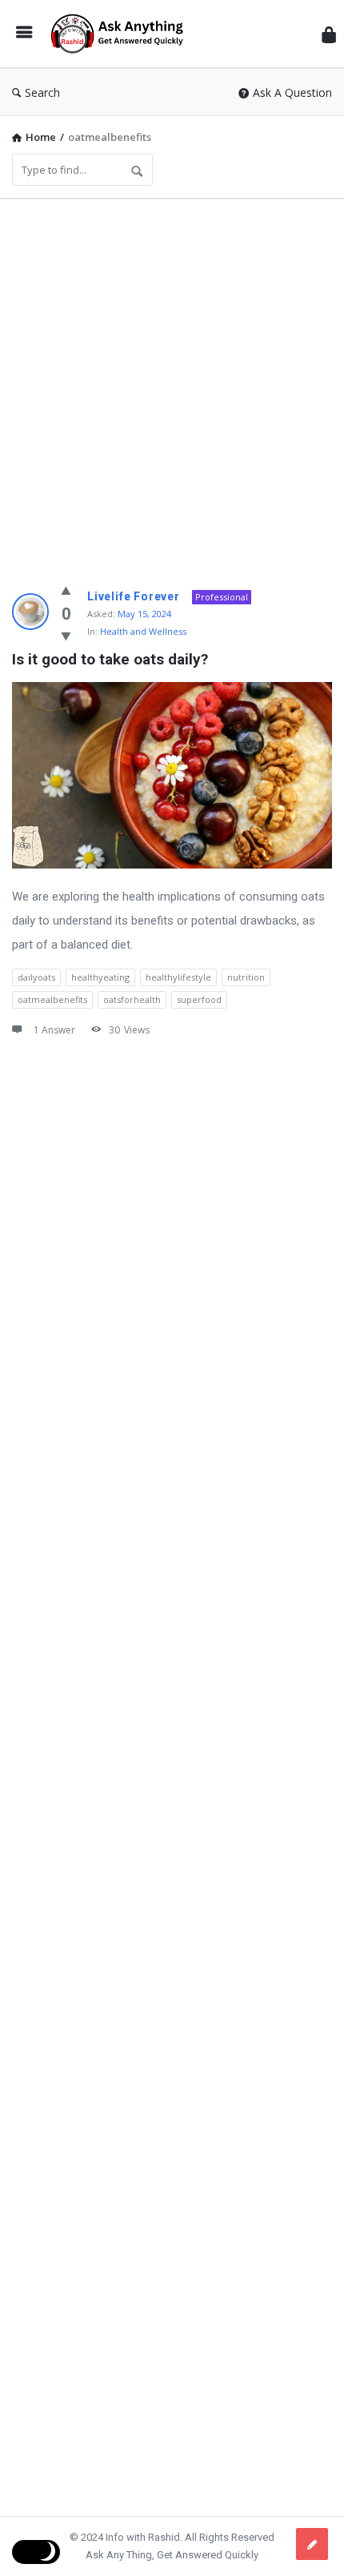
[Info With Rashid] (121, 34)
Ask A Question (292, 92)
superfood (199, 999)
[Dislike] (66, 636)
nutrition (246, 977)
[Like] (66, 590)
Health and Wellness (143, 631)
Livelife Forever (134, 596)
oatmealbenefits (52, 999)
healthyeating (100, 977)
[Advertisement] (172, 383)
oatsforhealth (132, 999)
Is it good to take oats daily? (110, 659)
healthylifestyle (178, 977)
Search (42, 92)
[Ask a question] (312, 2544)
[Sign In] (329, 34)
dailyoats (36, 977)
